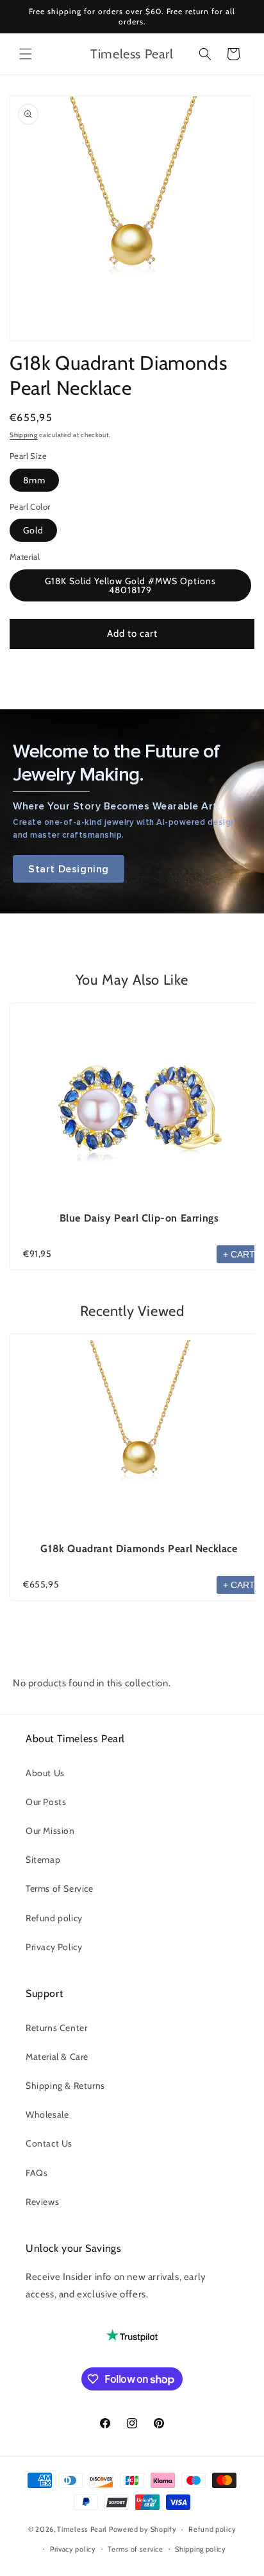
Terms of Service (60, 1889)
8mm (34, 480)
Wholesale (47, 2114)
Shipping (24, 435)
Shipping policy (201, 2549)
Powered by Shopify (143, 2529)
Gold (33, 530)
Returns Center (56, 2028)
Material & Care (57, 2057)
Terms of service (135, 2549)
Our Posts (46, 1802)
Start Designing (69, 869)
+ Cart (239, 1254)
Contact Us (49, 2143)
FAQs (37, 2173)
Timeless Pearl (82, 2529)
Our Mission (50, 1831)
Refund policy (54, 1918)
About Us (45, 1773)
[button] (26, 54)
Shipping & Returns (65, 2086)
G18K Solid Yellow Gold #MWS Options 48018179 (130, 585)
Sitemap (43, 1860)
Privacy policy (73, 2549)
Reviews (42, 2202)
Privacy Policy (54, 1947)
